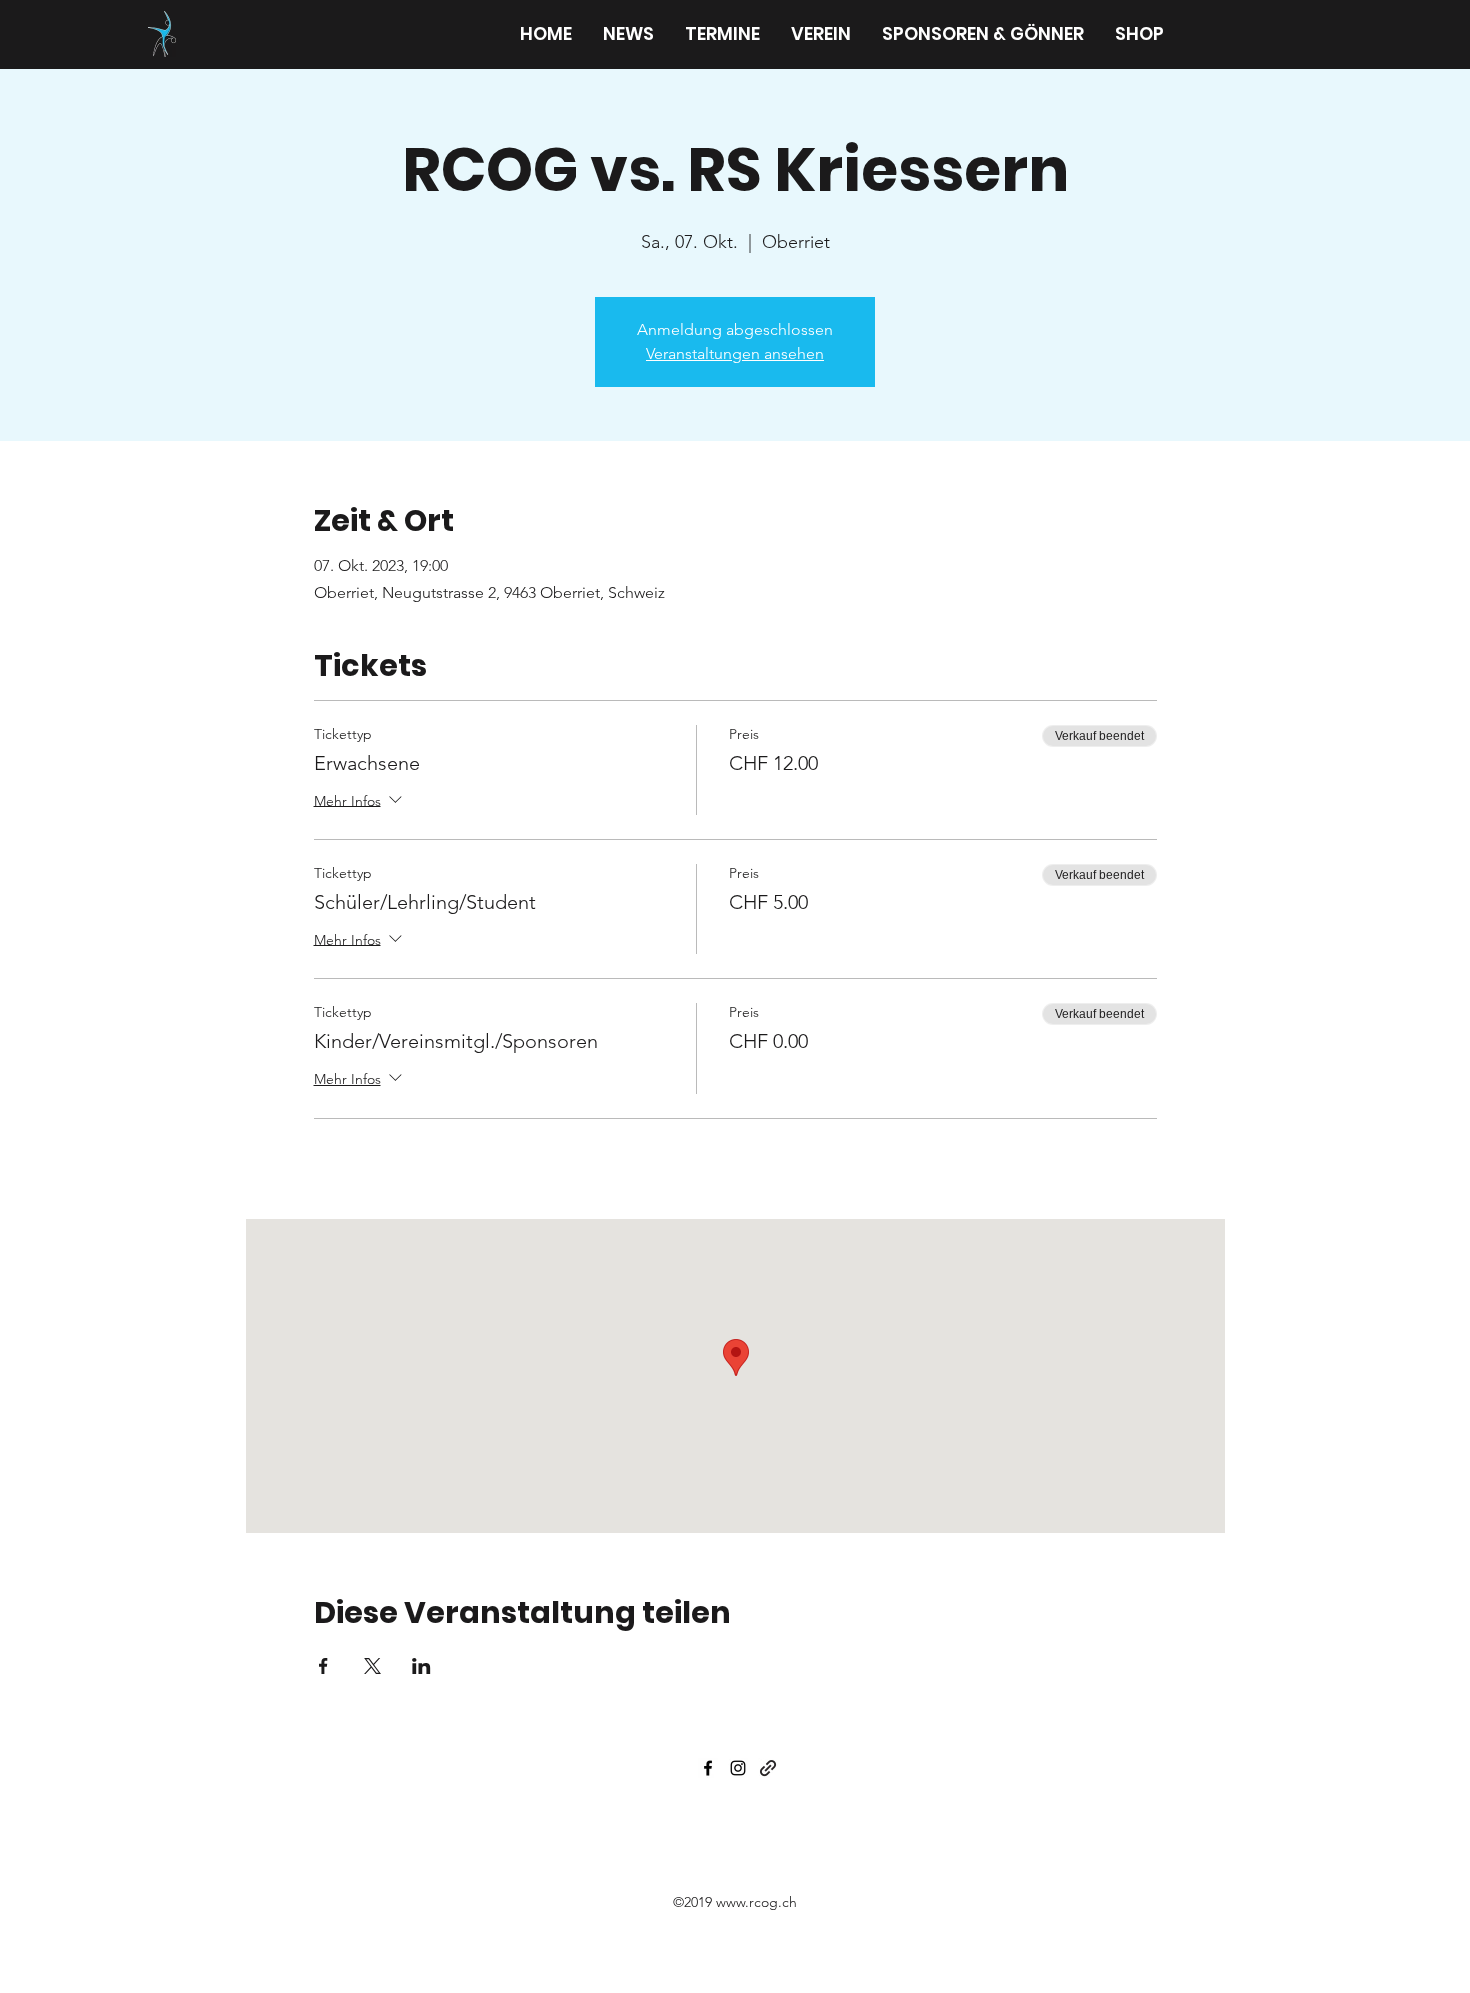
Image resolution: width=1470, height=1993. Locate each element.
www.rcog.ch (756, 1902)
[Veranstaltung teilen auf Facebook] (323, 1666)
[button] (820, 34)
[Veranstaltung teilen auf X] (372, 1666)
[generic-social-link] (768, 1768)
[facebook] (708, 1768)
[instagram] (738, 1768)
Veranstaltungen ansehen (735, 353)
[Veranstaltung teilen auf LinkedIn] (421, 1666)
